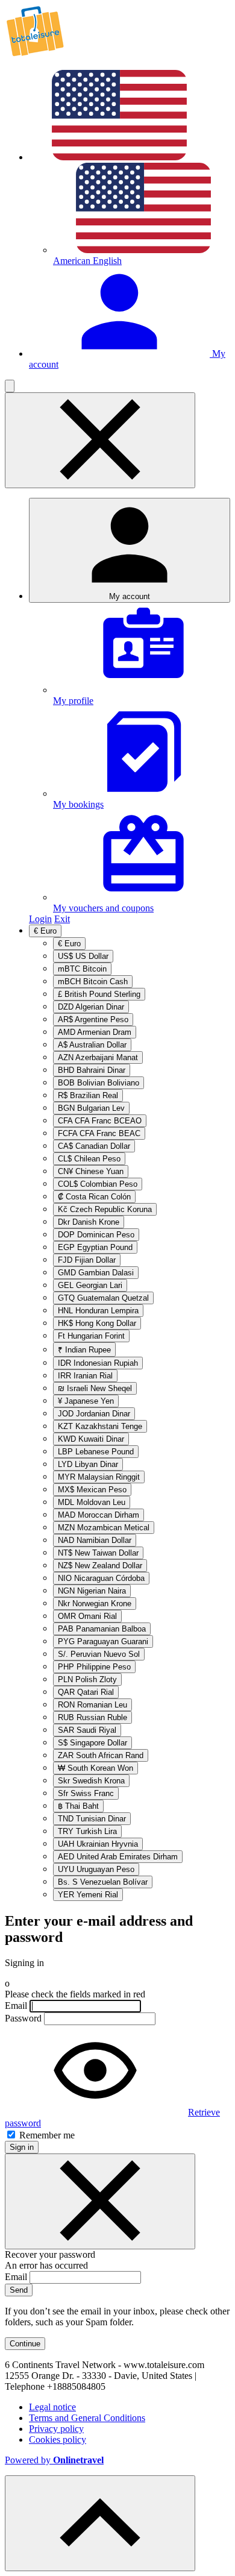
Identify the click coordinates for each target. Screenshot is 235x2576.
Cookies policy (58, 2439)
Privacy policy (56, 2429)
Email (16, 2006)
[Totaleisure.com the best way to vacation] (35, 55)
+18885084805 (76, 2386)
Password (23, 2018)
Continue (25, 2344)
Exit (62, 919)
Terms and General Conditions (87, 2418)
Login (40, 919)
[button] (10, 386)
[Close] (100, 2201)
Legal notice (52, 2407)
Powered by (54, 2460)
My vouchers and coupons (103, 908)
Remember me (46, 2135)
